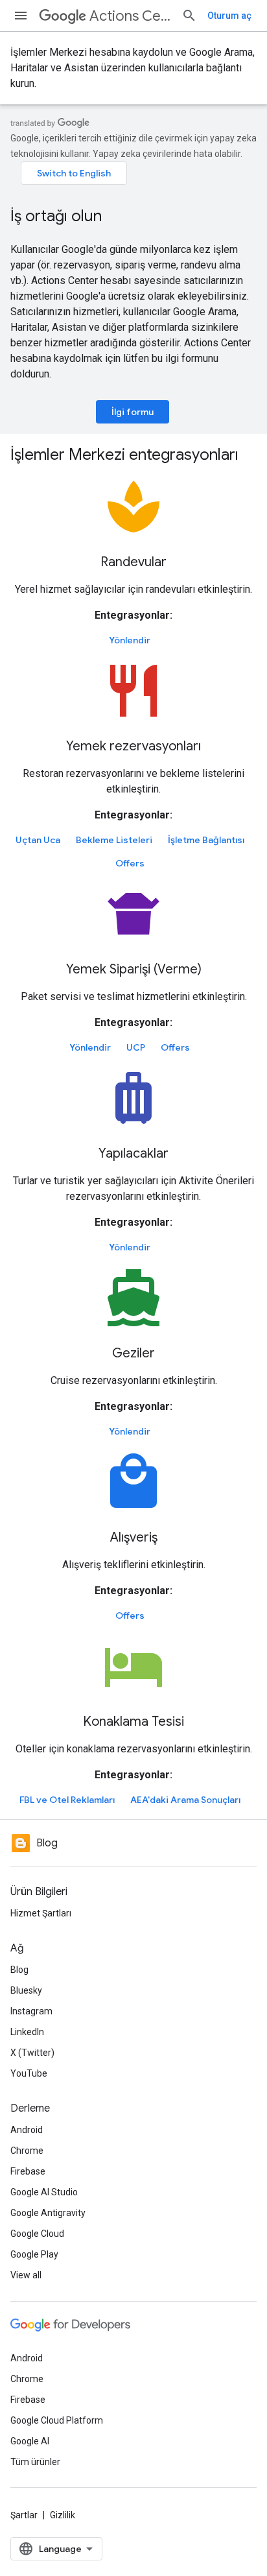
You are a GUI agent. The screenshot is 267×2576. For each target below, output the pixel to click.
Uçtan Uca (38, 840)
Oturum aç (229, 16)
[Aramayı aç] (189, 16)
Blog (19, 1970)
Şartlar (24, 2515)
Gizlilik (63, 2515)
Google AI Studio (44, 2192)
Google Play (34, 2254)
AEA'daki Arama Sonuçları (185, 1800)
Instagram (31, 2011)
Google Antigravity (48, 2213)
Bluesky (26, 1990)
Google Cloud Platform (57, 2420)
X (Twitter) (32, 2053)
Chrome (27, 2151)
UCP (136, 1047)
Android (27, 2130)
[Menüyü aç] (21, 16)
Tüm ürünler (35, 2462)
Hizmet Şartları (41, 1913)
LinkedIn (27, 2032)
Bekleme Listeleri (114, 840)
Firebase (28, 2171)
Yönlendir (130, 640)
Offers (130, 863)
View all (26, 2275)
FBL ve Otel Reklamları (67, 1800)
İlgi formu (133, 412)
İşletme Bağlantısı (206, 840)
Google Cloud (37, 2234)
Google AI (30, 2441)
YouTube (29, 2073)
